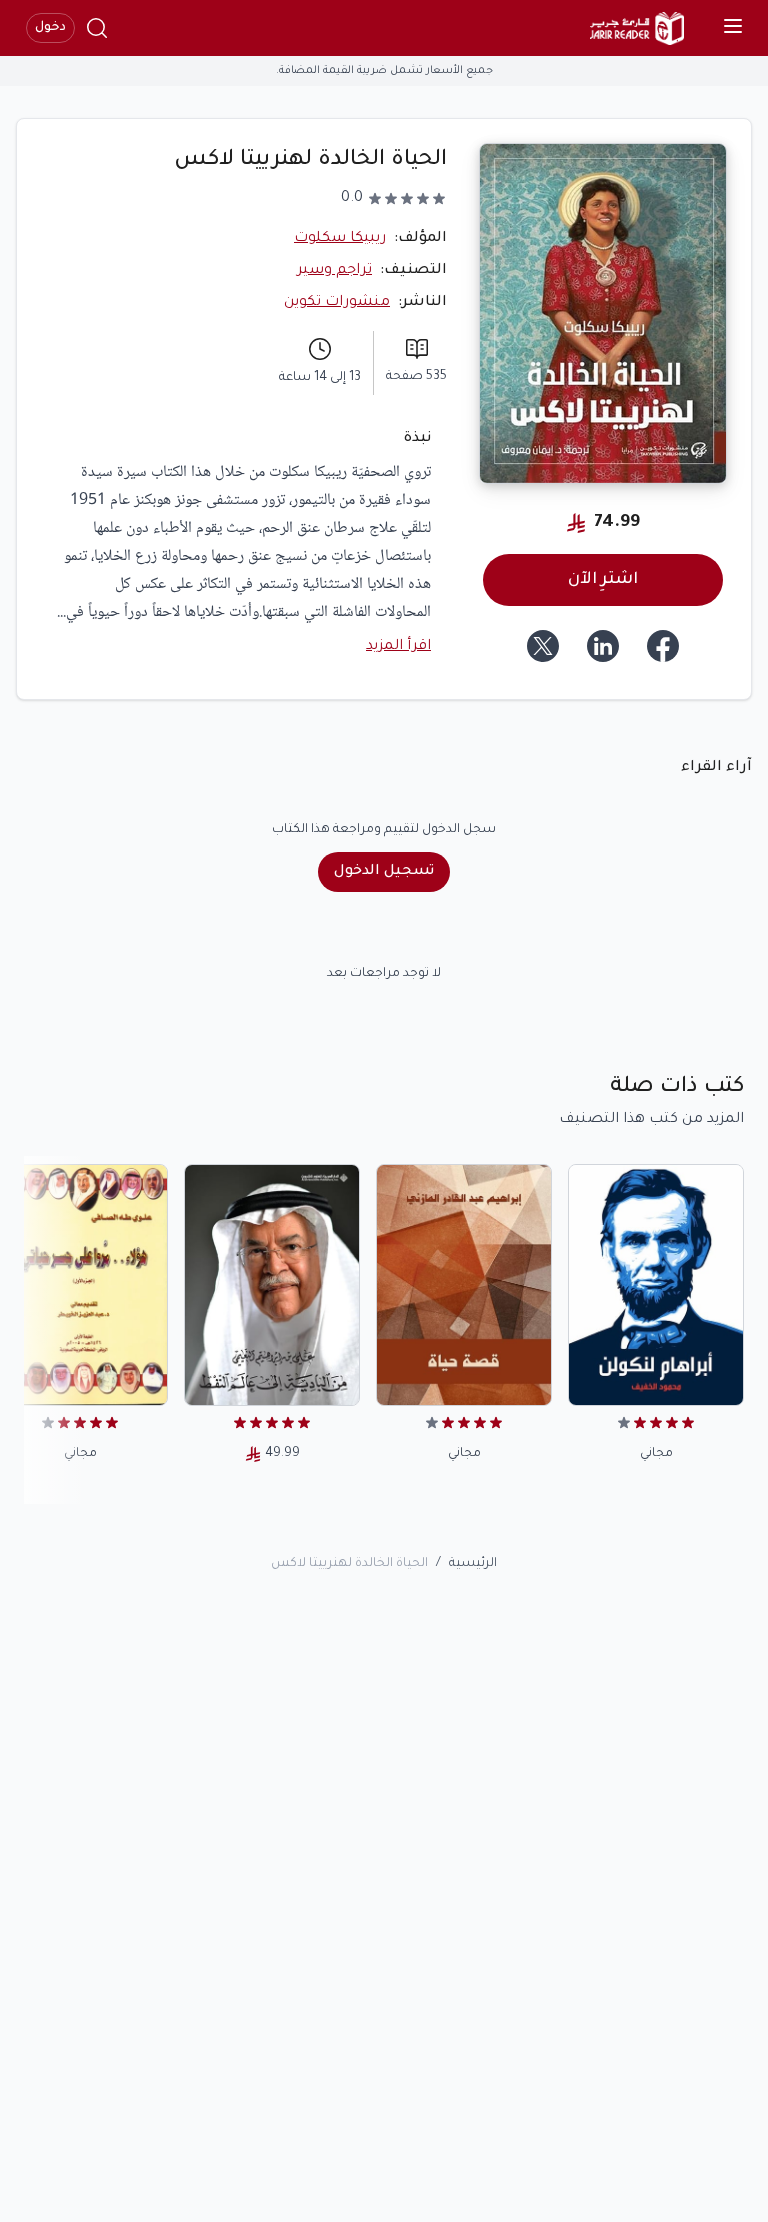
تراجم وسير (334, 271)
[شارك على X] (543, 646)
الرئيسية (473, 1564)
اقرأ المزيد (398, 647)
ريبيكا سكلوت (340, 239)
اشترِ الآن (603, 580)
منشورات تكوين (337, 303)
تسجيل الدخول (384, 872)
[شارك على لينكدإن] (603, 646)
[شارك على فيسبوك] (663, 646)
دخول (50, 28)
